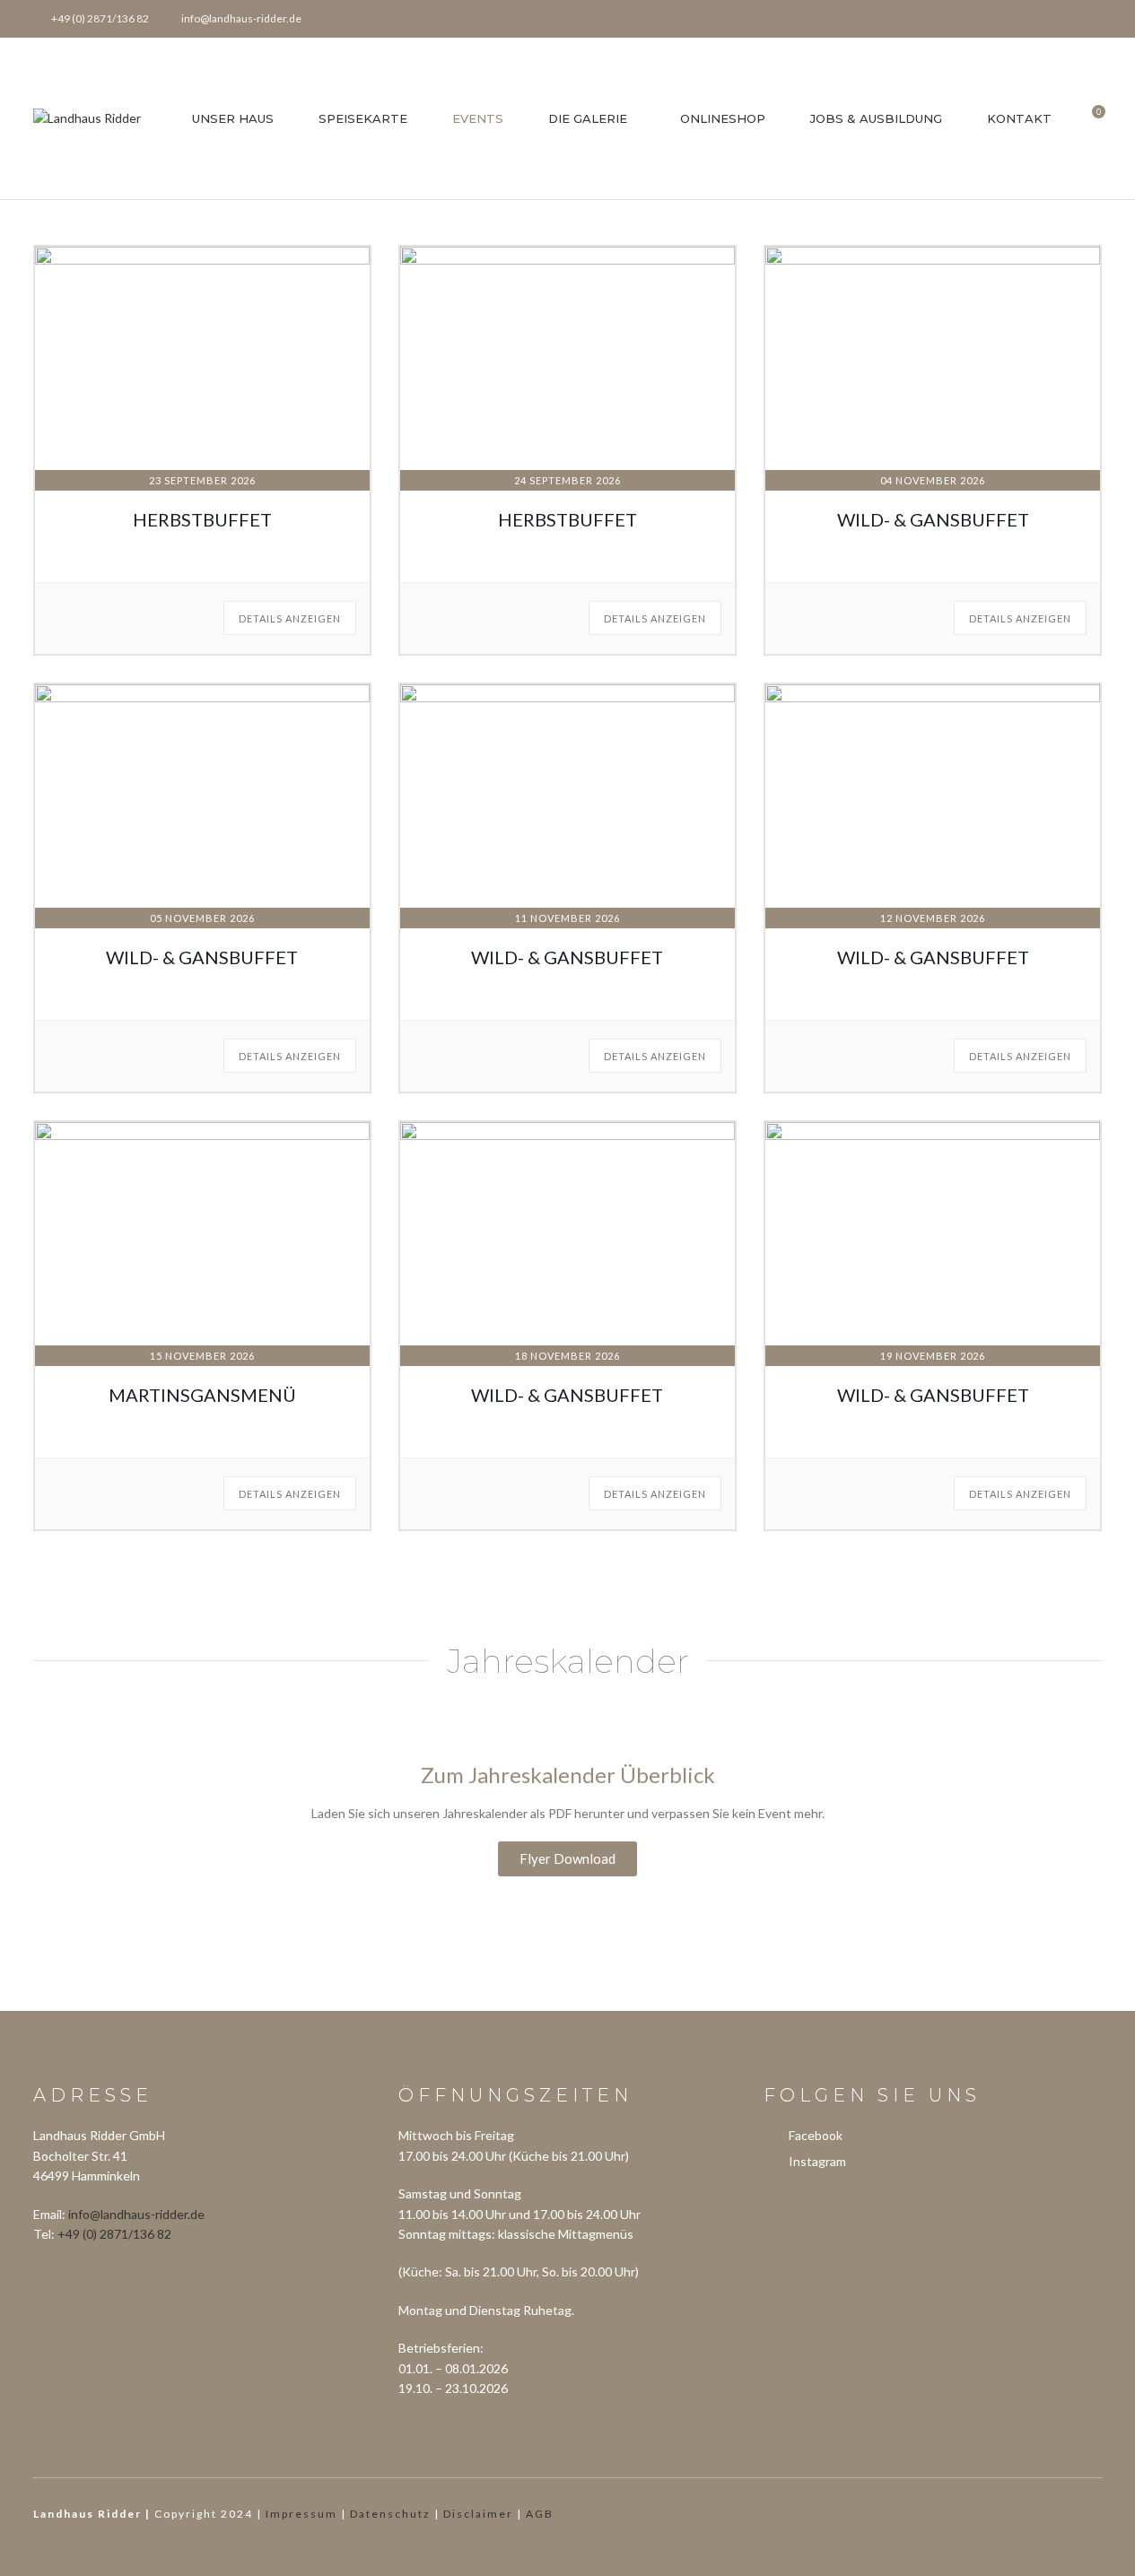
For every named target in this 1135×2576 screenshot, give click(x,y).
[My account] (1098, 19)
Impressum (301, 2514)
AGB (540, 2514)
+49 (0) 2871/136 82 (114, 2234)
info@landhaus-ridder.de (136, 2214)
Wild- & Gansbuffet (933, 519)
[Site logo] (87, 117)
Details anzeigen (290, 618)
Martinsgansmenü (202, 1395)
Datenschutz (390, 2514)
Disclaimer (478, 2514)
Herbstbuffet (202, 519)
